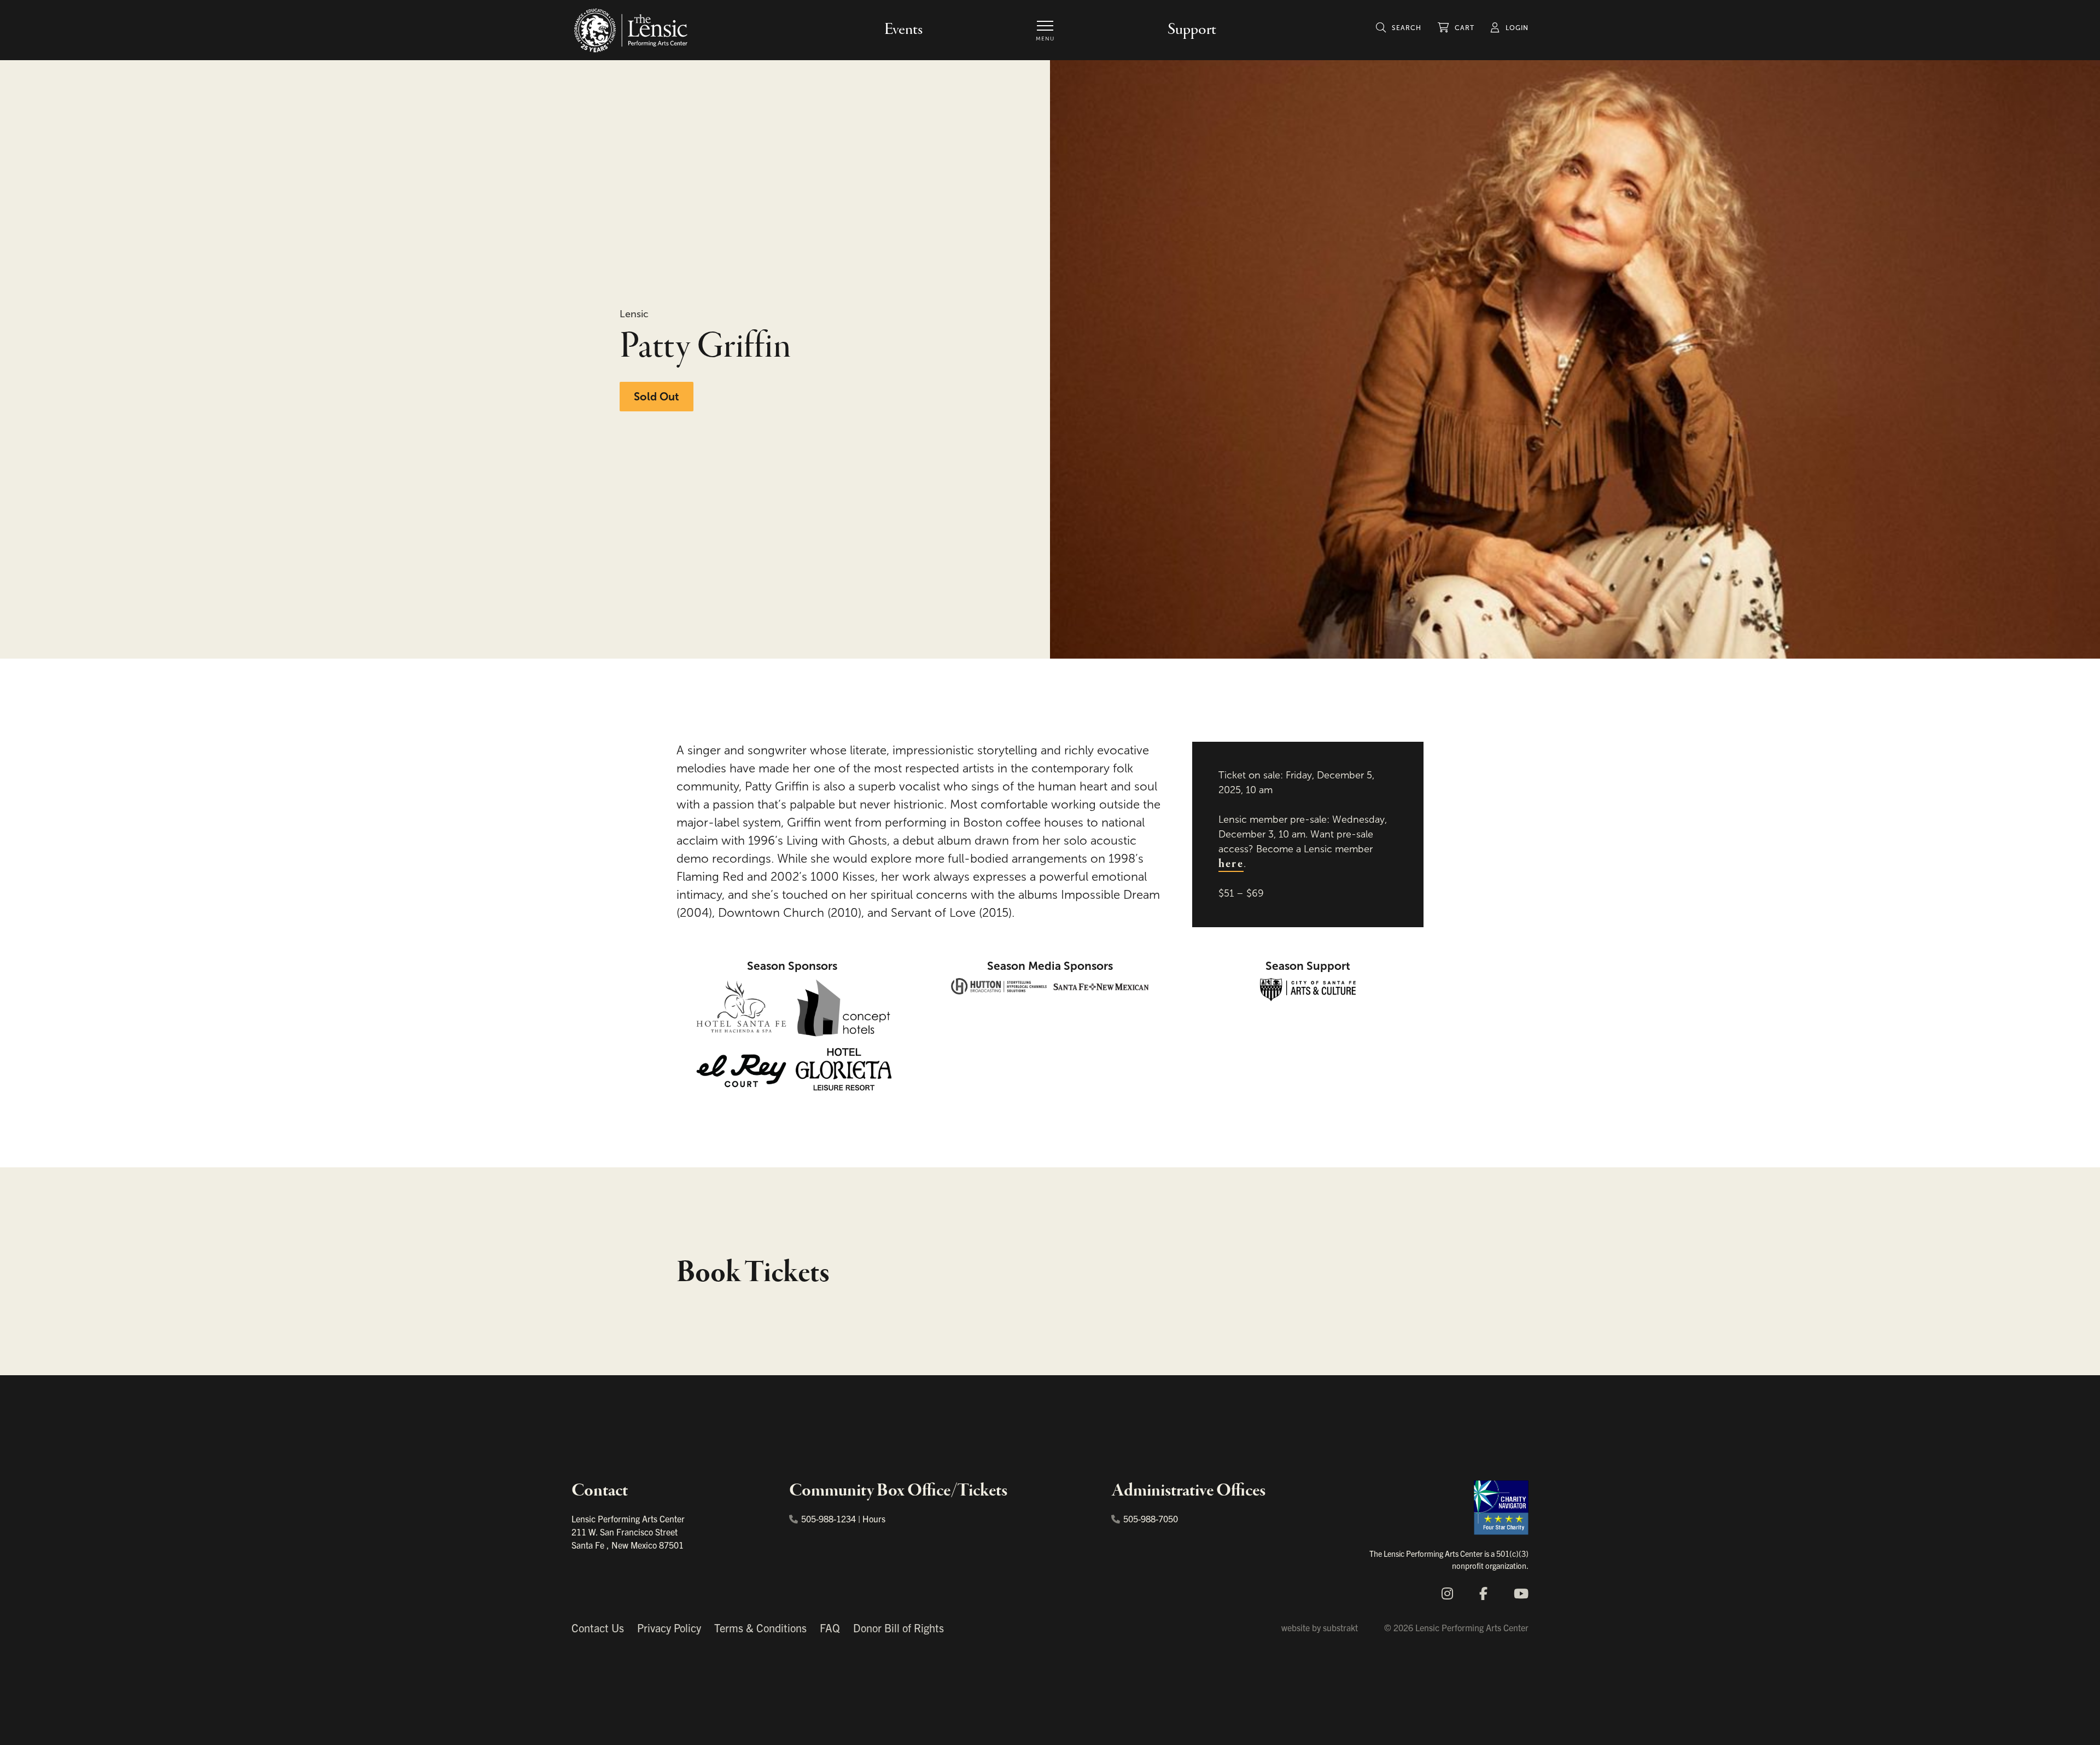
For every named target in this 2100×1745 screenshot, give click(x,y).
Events (903, 30)
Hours (874, 1519)
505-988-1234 (829, 1519)
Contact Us (598, 1628)
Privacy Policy (669, 1628)
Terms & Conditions (760, 1628)
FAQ (830, 1628)
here (1231, 864)
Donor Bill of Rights (899, 1628)
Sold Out (657, 397)
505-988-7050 (1151, 1519)
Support (1192, 30)
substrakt (1340, 1627)
